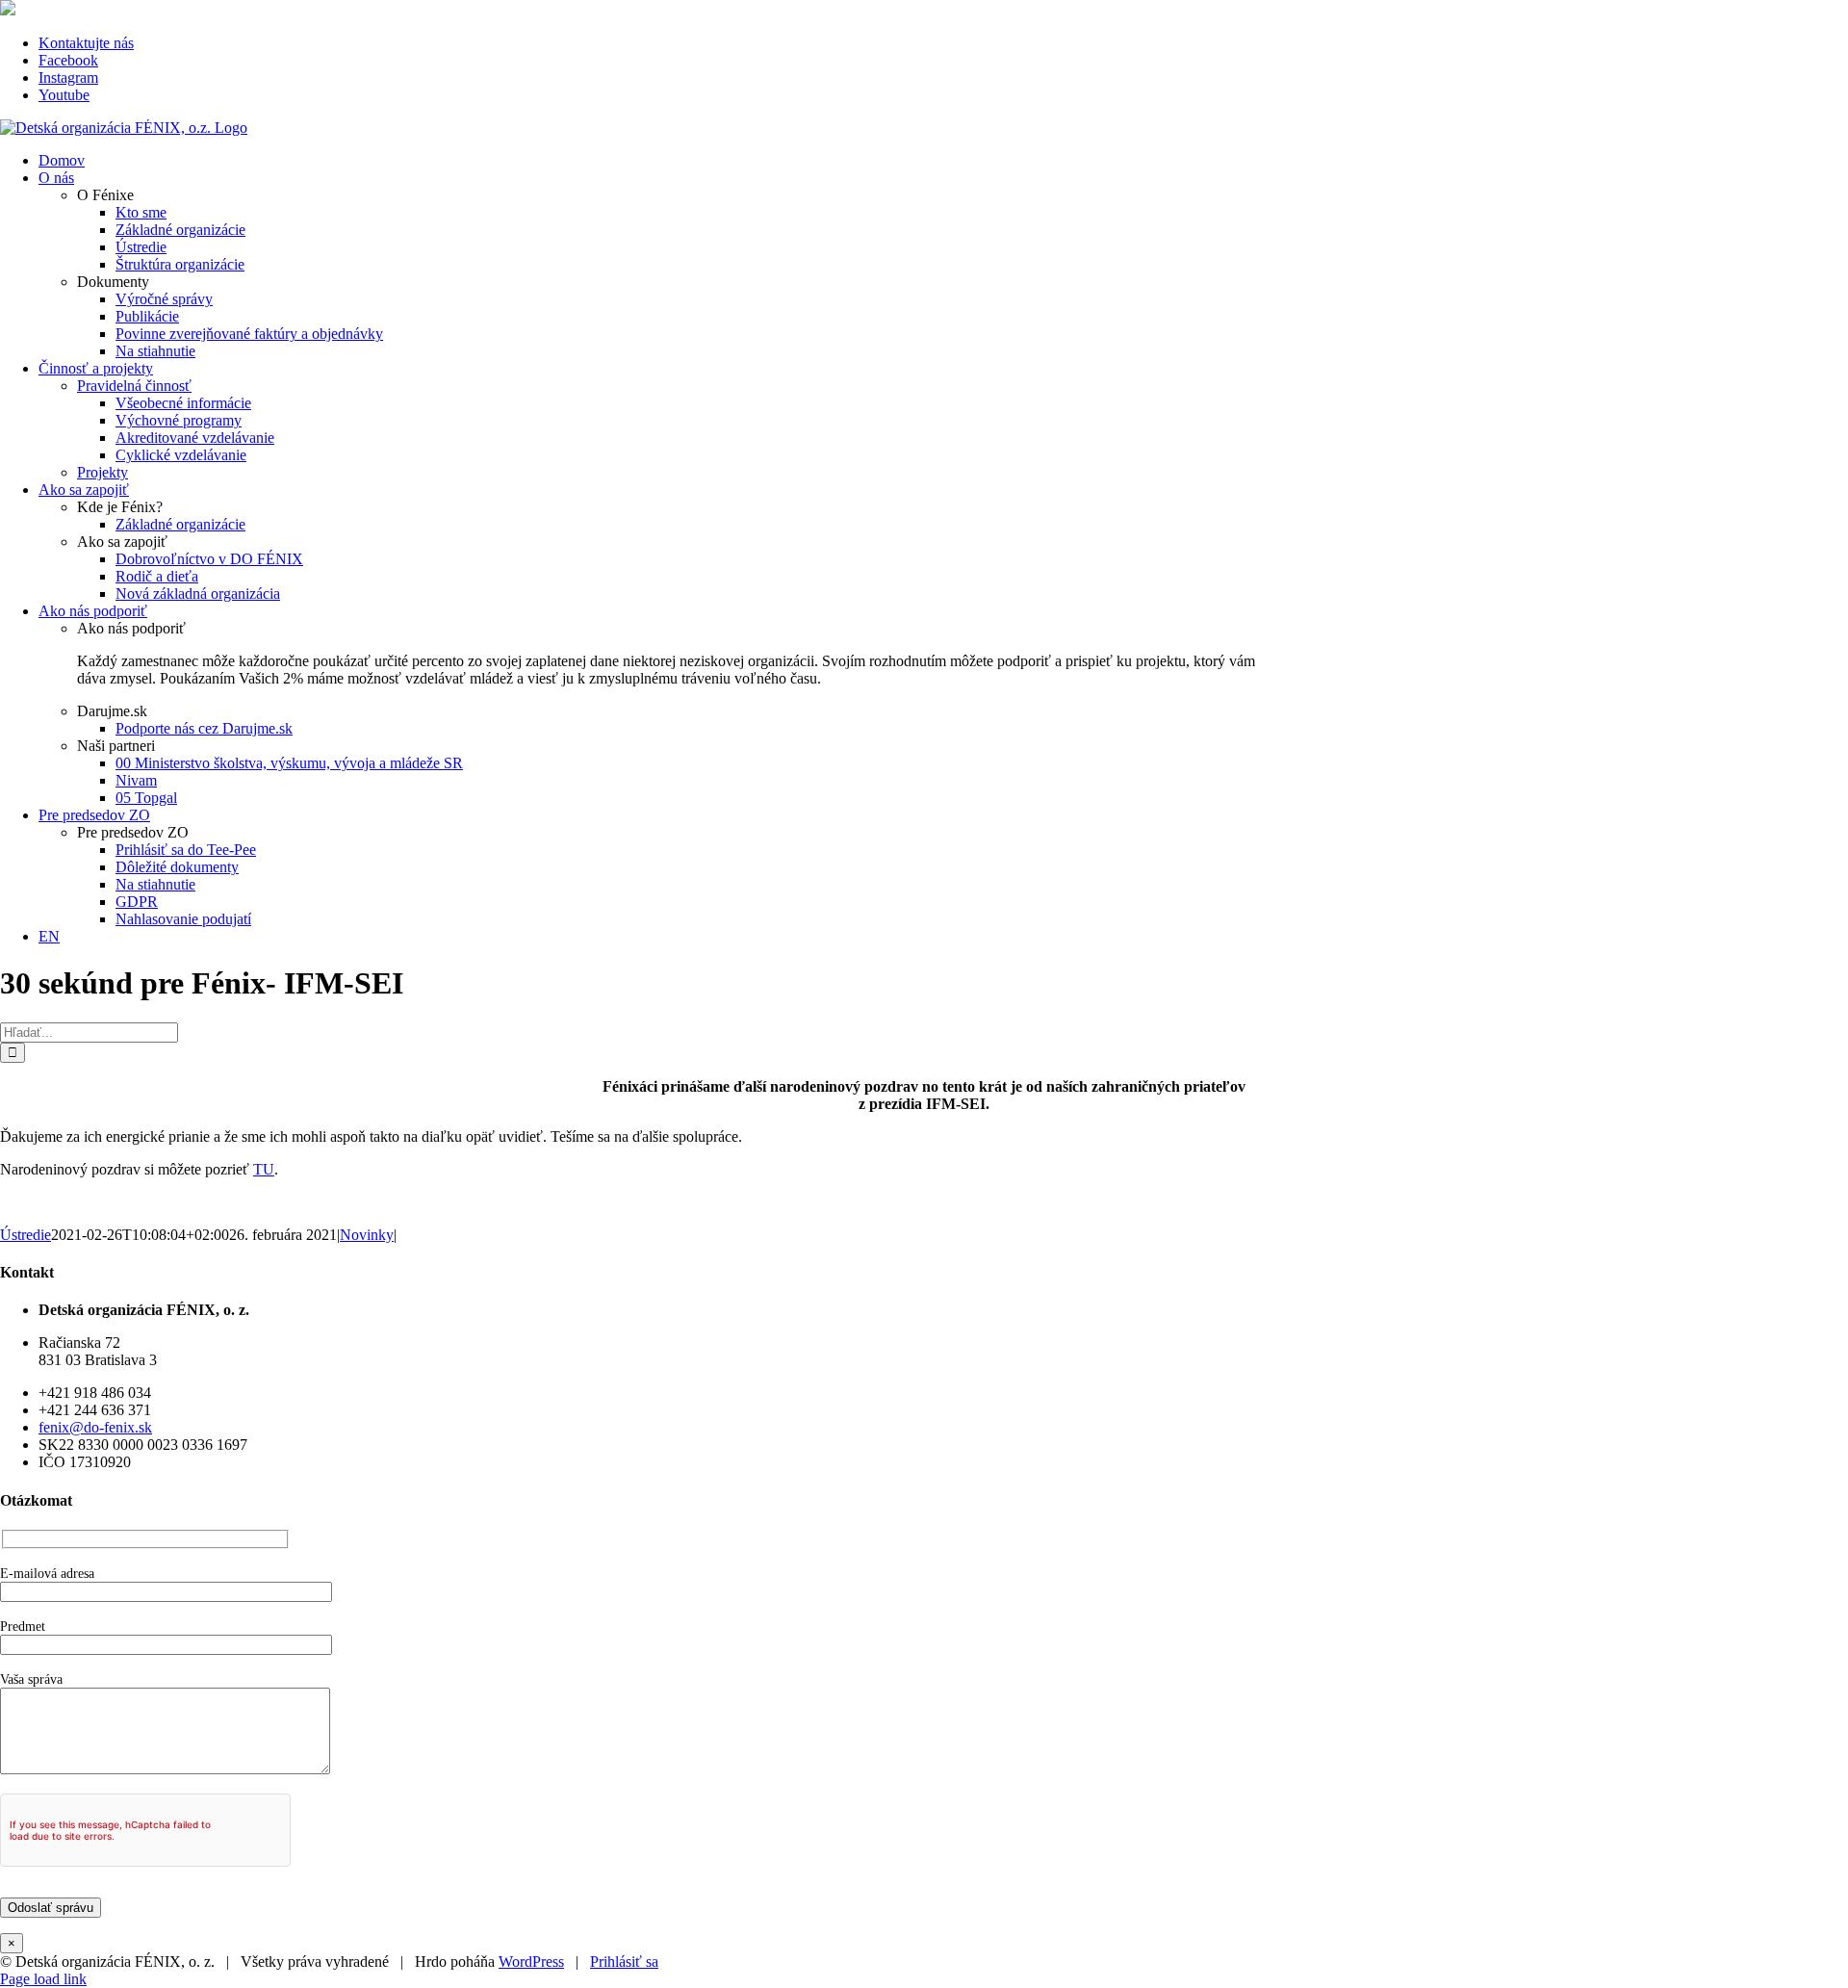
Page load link (43, 1979)
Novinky (367, 1235)
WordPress (531, 1962)
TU (264, 1169)
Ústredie (26, 1235)
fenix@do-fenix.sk (95, 1427)
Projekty (103, 472)
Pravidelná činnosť (134, 386)
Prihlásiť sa (624, 1962)
